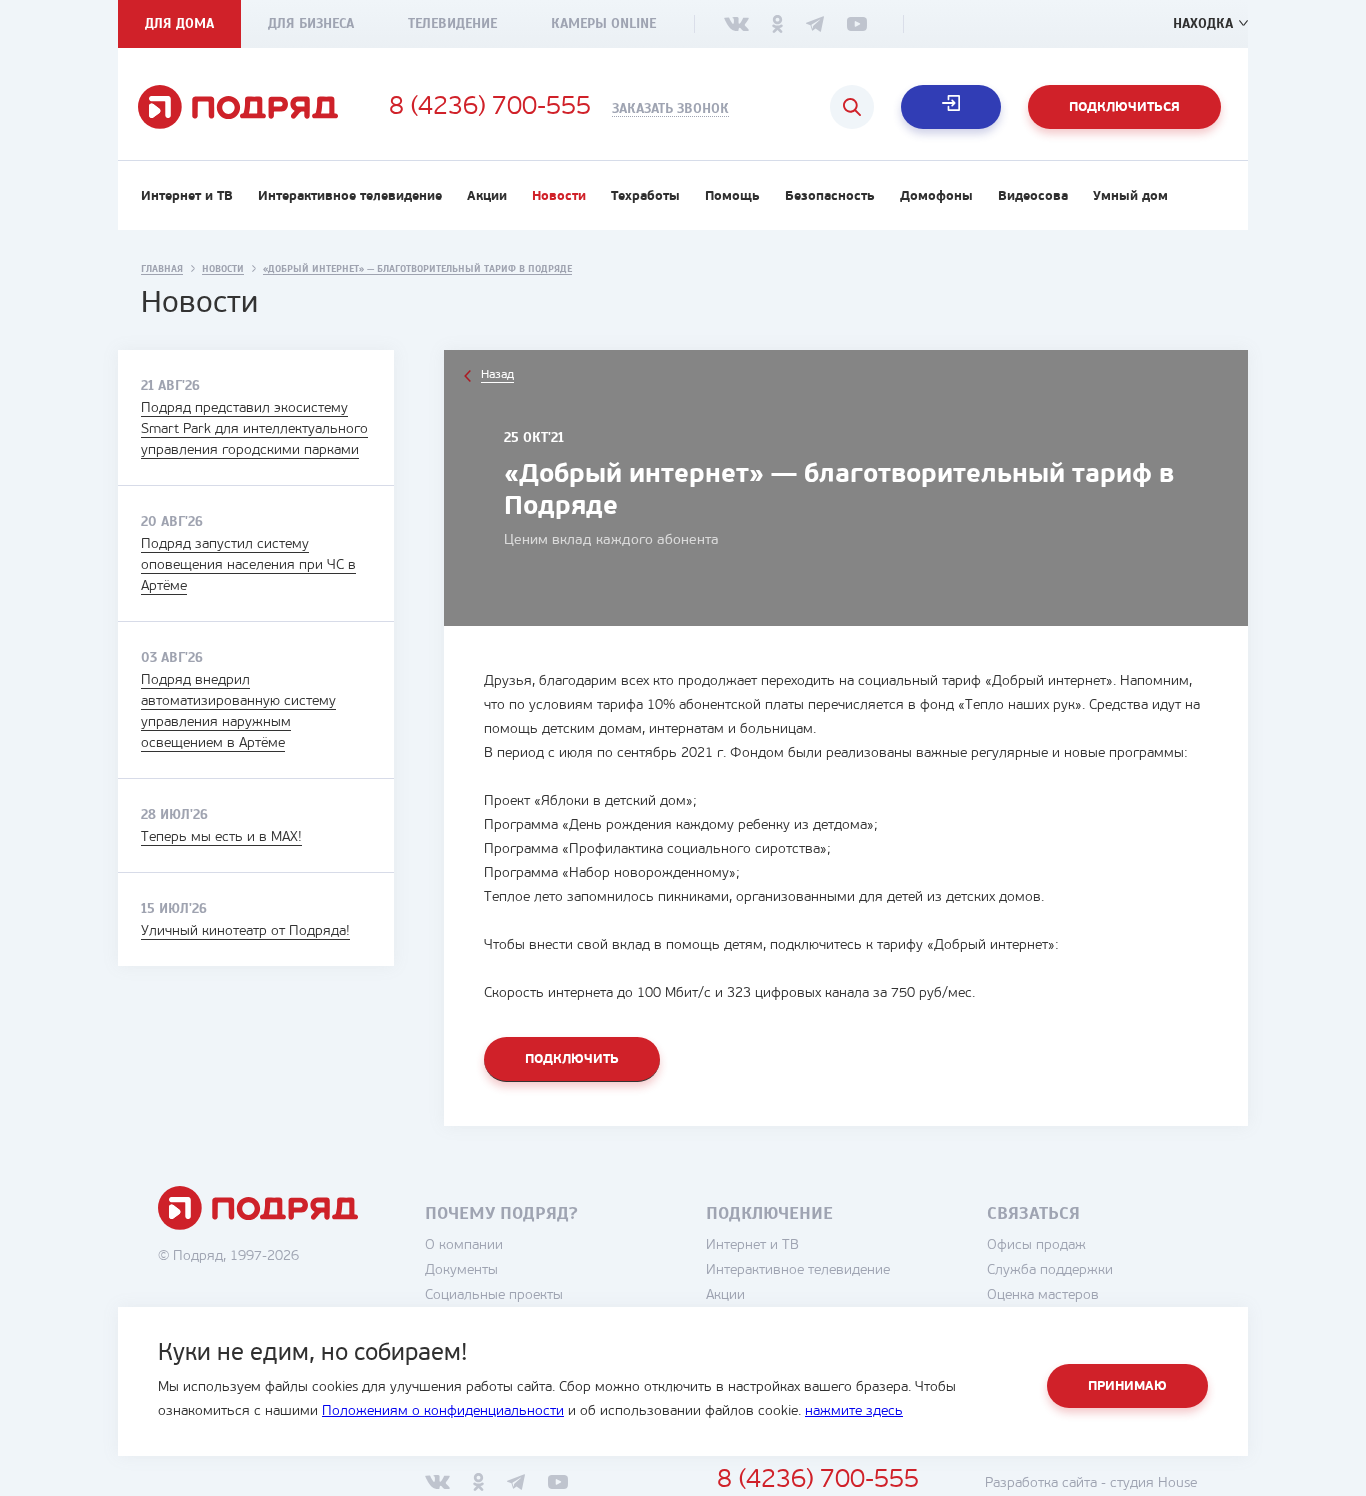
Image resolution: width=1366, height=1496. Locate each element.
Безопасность (830, 196)
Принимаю (1127, 1386)
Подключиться (1124, 107)
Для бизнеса (311, 23)
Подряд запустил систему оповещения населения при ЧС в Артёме (248, 565)
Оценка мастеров (1043, 1295)
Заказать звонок (670, 109)
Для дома (179, 23)
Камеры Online (603, 23)
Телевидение (452, 23)
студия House (1153, 1483)
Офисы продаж (1036, 1245)
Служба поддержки (1050, 1270)
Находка (1203, 23)
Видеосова (1033, 196)
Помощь (732, 196)
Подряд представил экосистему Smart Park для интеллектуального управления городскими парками (254, 429)
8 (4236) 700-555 (490, 108)
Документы (461, 1270)
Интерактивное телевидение (350, 196)
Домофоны (936, 196)
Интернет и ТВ (187, 196)
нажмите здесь (854, 1411)
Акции (487, 196)
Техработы (645, 196)
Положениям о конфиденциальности (443, 1411)
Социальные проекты (494, 1295)
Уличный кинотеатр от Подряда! (245, 931)
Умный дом (1130, 196)
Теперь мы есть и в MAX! (221, 837)
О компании (464, 1245)
